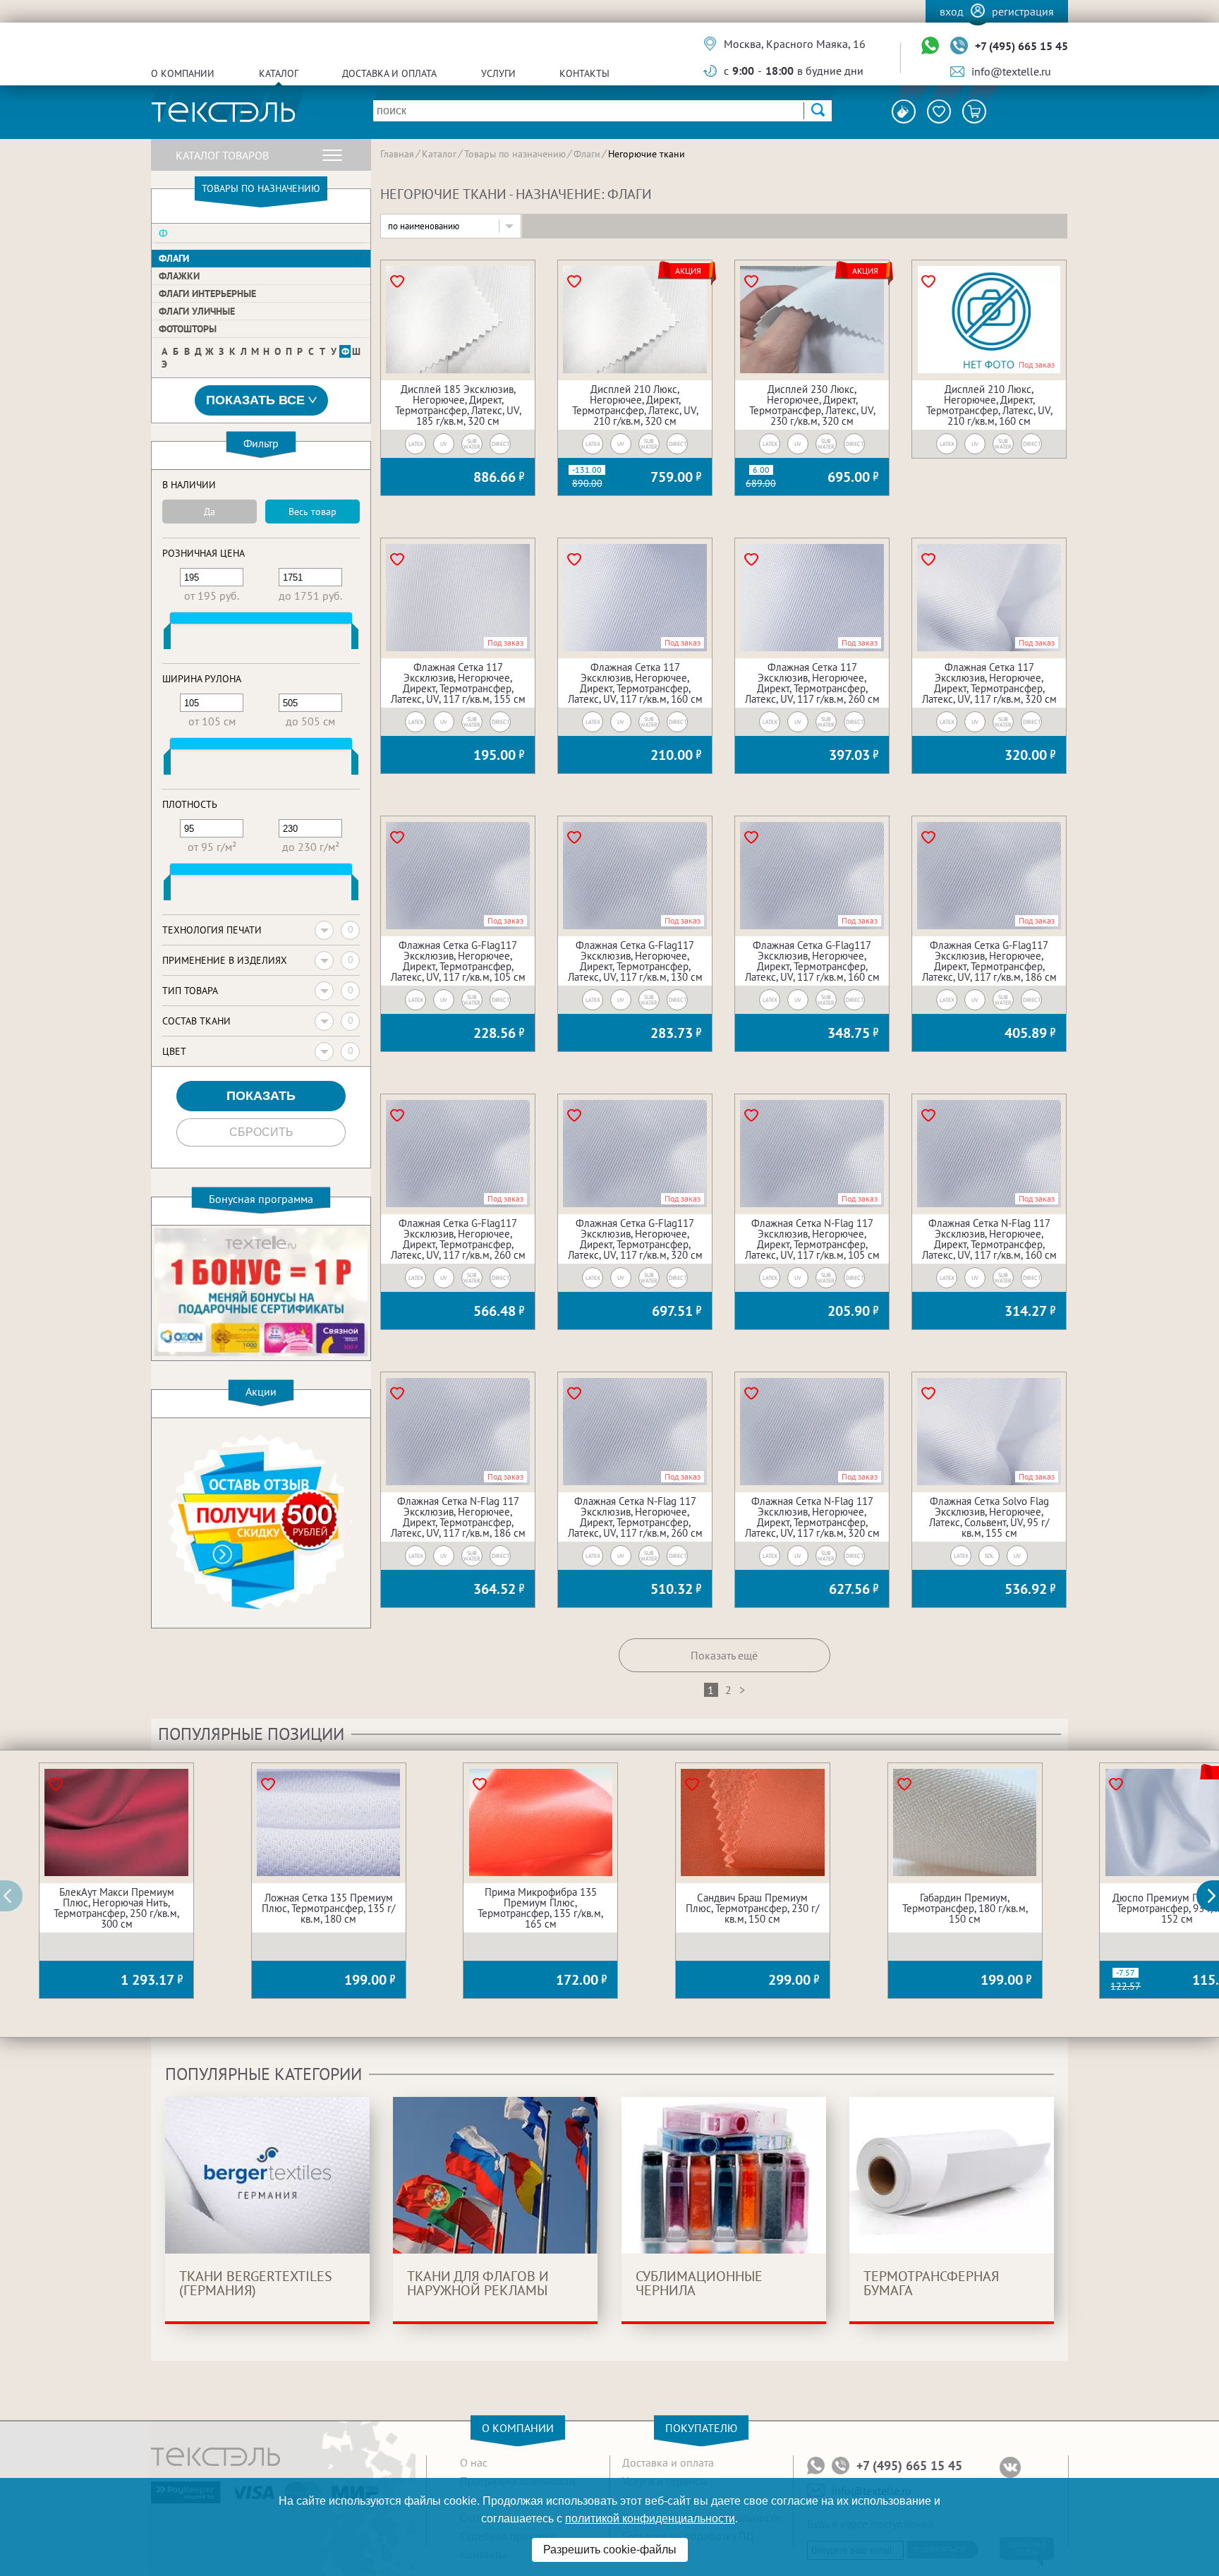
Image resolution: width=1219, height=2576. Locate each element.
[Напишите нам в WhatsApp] (930, 46)
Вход (952, 11)
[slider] (167, 639)
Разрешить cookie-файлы (610, 2550)
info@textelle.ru (1011, 71)
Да (210, 512)
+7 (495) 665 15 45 (1021, 46)
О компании (183, 73)
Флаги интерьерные (207, 294)
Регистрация (1023, 11)
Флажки (179, 276)
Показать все (255, 400)
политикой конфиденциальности (650, 2518)
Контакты (584, 73)
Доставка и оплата (389, 73)
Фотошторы (188, 329)
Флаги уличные (197, 311)
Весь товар (313, 512)
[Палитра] (904, 111)
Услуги (498, 73)
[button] (1215, 1896)
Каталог (279, 73)
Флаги (174, 258)
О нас (474, 2462)
